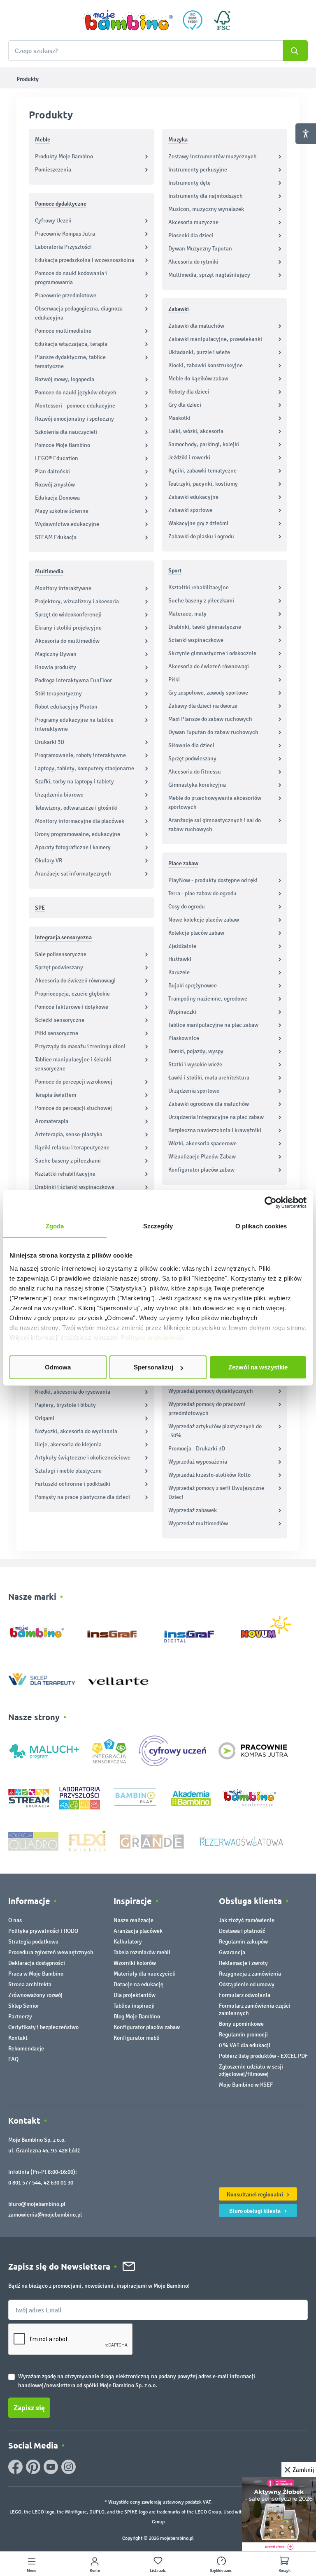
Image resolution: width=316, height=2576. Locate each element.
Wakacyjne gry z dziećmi (198, 523)
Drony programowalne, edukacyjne (78, 834)
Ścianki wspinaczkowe (196, 640)
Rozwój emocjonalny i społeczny (74, 419)
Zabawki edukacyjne (193, 497)
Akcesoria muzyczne (193, 222)
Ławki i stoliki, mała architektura (209, 1078)
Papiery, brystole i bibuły (65, 1405)
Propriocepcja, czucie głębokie (72, 994)
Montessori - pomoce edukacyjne (75, 406)
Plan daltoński (52, 471)
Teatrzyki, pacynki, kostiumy (203, 484)
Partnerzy (20, 2017)
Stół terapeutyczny (58, 694)
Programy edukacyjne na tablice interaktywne (74, 724)
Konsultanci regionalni (256, 2194)
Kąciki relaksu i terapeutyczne (72, 1148)
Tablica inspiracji (134, 2006)
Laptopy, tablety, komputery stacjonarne (85, 768)
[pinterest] (33, 2467)
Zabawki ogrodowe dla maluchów (209, 1104)
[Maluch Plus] (44, 1750)
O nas (15, 1920)
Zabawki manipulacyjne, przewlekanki (215, 339)
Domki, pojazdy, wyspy (196, 1051)
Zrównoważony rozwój (35, 1995)
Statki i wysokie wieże (195, 1064)
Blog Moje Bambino (137, 2017)
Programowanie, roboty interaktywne (80, 755)
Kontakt (18, 2038)
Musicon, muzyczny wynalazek (206, 209)
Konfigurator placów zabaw (201, 1170)
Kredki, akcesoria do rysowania (73, 1392)
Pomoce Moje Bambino (63, 445)
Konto (95, 2571)
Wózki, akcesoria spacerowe (202, 1143)
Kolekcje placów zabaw (196, 933)
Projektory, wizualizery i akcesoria (77, 601)
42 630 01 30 (58, 2183)
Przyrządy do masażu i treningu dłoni (80, 1046)
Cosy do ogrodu (187, 907)
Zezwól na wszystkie (258, 1367)
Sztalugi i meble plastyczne (68, 1471)
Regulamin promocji (243, 2035)
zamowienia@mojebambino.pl (45, 2215)
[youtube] (51, 2467)
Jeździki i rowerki (189, 458)
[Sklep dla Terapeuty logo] (42, 1677)
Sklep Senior (24, 2006)
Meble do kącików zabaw (198, 379)
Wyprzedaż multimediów (198, 1523)
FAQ (13, 2059)
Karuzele (179, 972)
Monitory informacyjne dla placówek (80, 821)
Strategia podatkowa (33, 1942)
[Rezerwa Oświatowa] (241, 1841)
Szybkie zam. (221, 2571)
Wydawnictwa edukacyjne (67, 524)
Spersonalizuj (153, 1367)
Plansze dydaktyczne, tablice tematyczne (70, 362)
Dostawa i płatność (242, 1931)
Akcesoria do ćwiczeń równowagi (75, 981)
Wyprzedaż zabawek (193, 1510)
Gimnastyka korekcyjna (197, 785)
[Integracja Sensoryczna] (109, 1750)
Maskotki (179, 418)
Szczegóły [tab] (158, 1226)
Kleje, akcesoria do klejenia (68, 1444)
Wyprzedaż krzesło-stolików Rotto (209, 1475)
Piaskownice (184, 1038)
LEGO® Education (57, 458)
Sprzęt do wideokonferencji (68, 615)
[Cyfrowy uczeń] (174, 1750)
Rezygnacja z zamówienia (250, 1974)
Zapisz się (29, 2408)
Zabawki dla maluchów (196, 326)
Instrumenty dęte (189, 183)
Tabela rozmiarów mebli (142, 1952)
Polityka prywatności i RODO (43, 1931)
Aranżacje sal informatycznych (73, 874)
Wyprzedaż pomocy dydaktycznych (211, 1391)
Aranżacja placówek (138, 1931)
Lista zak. (158, 2571)
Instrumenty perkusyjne (198, 170)
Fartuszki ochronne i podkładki (73, 1484)
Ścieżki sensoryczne (60, 1020)
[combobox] (158, 51)
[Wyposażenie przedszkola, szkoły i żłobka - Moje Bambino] (128, 20)
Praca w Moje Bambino (36, 1974)
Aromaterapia (52, 1121)
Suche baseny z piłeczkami (68, 1161)
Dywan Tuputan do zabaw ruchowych (213, 732)
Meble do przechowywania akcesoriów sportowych (215, 803)
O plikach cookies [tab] (261, 1226)
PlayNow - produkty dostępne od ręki (213, 880)
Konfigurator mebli (137, 2038)
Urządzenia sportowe (194, 1091)
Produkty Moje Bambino (64, 156)
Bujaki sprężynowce (193, 986)
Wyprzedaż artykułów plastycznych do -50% (215, 1431)
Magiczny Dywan (56, 654)
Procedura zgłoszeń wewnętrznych (51, 1952)
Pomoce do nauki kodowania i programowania (71, 278)
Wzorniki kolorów (135, 1963)
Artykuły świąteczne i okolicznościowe (83, 1458)
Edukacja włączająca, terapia (71, 344)
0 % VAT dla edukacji (245, 2045)
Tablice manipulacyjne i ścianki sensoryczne (73, 1064)
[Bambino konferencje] (251, 1798)
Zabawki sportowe (190, 510)
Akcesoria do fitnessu (195, 772)
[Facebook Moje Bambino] (15, 2467)
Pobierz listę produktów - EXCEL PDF (263, 2056)
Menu (31, 2571)
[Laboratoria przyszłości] (79, 1798)
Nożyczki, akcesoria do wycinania (76, 1431)
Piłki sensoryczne (57, 1033)
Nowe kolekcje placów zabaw (204, 920)
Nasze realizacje (134, 1920)
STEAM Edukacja (56, 537)
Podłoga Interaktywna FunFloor (73, 680)
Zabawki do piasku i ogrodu (201, 536)
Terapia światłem (56, 1095)
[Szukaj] (295, 51)
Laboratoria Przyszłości (63, 247)
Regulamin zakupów (243, 1942)
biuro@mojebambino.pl (37, 2204)
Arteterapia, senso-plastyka (69, 1134)
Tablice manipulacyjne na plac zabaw (213, 1025)
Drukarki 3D (50, 742)
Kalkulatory (128, 1942)
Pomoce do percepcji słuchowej (73, 1108)
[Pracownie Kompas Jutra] (253, 1750)
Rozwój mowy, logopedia (65, 379)
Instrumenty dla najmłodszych (206, 196)
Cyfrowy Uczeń (53, 221)
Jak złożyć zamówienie (247, 1920)
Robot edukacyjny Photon (66, 707)
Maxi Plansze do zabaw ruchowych (210, 719)
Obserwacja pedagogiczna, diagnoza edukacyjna (79, 313)
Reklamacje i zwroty (243, 1963)
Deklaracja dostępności (37, 1963)
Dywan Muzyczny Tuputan (200, 249)
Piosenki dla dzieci (191, 235)
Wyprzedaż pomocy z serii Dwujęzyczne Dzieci (216, 1493)
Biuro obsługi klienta (256, 2211)
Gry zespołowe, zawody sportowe (208, 693)
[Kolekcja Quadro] (33, 1841)
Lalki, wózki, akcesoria (196, 431)
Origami (45, 1418)
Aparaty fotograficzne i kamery (73, 847)
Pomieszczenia (53, 170)
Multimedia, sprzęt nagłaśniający (209, 275)
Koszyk (285, 2571)
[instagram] (69, 2467)
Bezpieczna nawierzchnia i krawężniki (215, 1130)
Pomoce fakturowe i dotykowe (72, 1007)
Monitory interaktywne (63, 588)
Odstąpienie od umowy (247, 1984)
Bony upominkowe (241, 2024)
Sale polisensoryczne (61, 954)
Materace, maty (187, 614)
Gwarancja (232, 1952)
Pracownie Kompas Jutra (65, 234)
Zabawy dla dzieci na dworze (203, 706)
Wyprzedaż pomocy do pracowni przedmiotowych (207, 1409)
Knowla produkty (56, 667)
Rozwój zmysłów (55, 485)
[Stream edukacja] (29, 1798)
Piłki (174, 680)
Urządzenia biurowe (59, 795)
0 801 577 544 (24, 2183)
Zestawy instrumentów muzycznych (213, 156)
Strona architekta (30, 1984)
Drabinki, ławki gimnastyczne (205, 627)
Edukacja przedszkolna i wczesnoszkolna (85, 260)
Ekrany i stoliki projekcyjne (68, 628)
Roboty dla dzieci (189, 392)
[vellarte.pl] (118, 1677)
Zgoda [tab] (55, 1226)
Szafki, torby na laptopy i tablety (74, 782)
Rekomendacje (26, 2049)
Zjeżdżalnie (182, 946)
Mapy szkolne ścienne (62, 511)
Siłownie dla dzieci (191, 745)
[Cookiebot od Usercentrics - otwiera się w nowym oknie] (271, 1202)
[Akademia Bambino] (191, 1798)
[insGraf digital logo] (195, 1630)
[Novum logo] (271, 1630)
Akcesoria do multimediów (67, 641)
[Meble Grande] (153, 1841)
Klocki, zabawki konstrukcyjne (206, 365)
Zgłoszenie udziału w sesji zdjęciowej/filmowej (251, 2070)
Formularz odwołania (245, 1995)
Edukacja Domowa (57, 498)
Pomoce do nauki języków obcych (76, 393)
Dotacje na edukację (138, 1984)
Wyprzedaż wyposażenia (198, 1462)
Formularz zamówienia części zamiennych (255, 2010)
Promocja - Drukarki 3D (197, 1449)
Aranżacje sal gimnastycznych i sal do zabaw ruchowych (215, 825)
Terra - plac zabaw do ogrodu (202, 893)
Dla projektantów (135, 1995)
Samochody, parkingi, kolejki (204, 444)
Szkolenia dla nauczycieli (66, 432)
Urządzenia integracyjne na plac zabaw (216, 1117)
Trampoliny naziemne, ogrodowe (208, 999)
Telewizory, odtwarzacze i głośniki (76, 808)
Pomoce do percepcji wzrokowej (74, 1082)
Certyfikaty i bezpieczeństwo (43, 2027)
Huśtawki (180, 959)
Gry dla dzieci (185, 405)
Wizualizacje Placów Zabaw (202, 1157)
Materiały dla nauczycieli (145, 1974)
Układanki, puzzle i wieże (199, 352)
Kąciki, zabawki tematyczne (202, 471)
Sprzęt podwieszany (59, 967)
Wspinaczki (182, 1012)
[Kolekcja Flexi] (87, 1841)
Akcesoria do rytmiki (193, 262)
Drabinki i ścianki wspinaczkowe (75, 1187)
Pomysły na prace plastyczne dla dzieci (82, 1497)
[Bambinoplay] (135, 1798)
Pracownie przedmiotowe (66, 295)
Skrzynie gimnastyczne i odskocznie (212, 653)
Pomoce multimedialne (63, 331)
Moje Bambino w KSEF (246, 2085)
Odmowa (58, 1367)
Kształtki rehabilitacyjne (65, 1174)
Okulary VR (49, 861)
